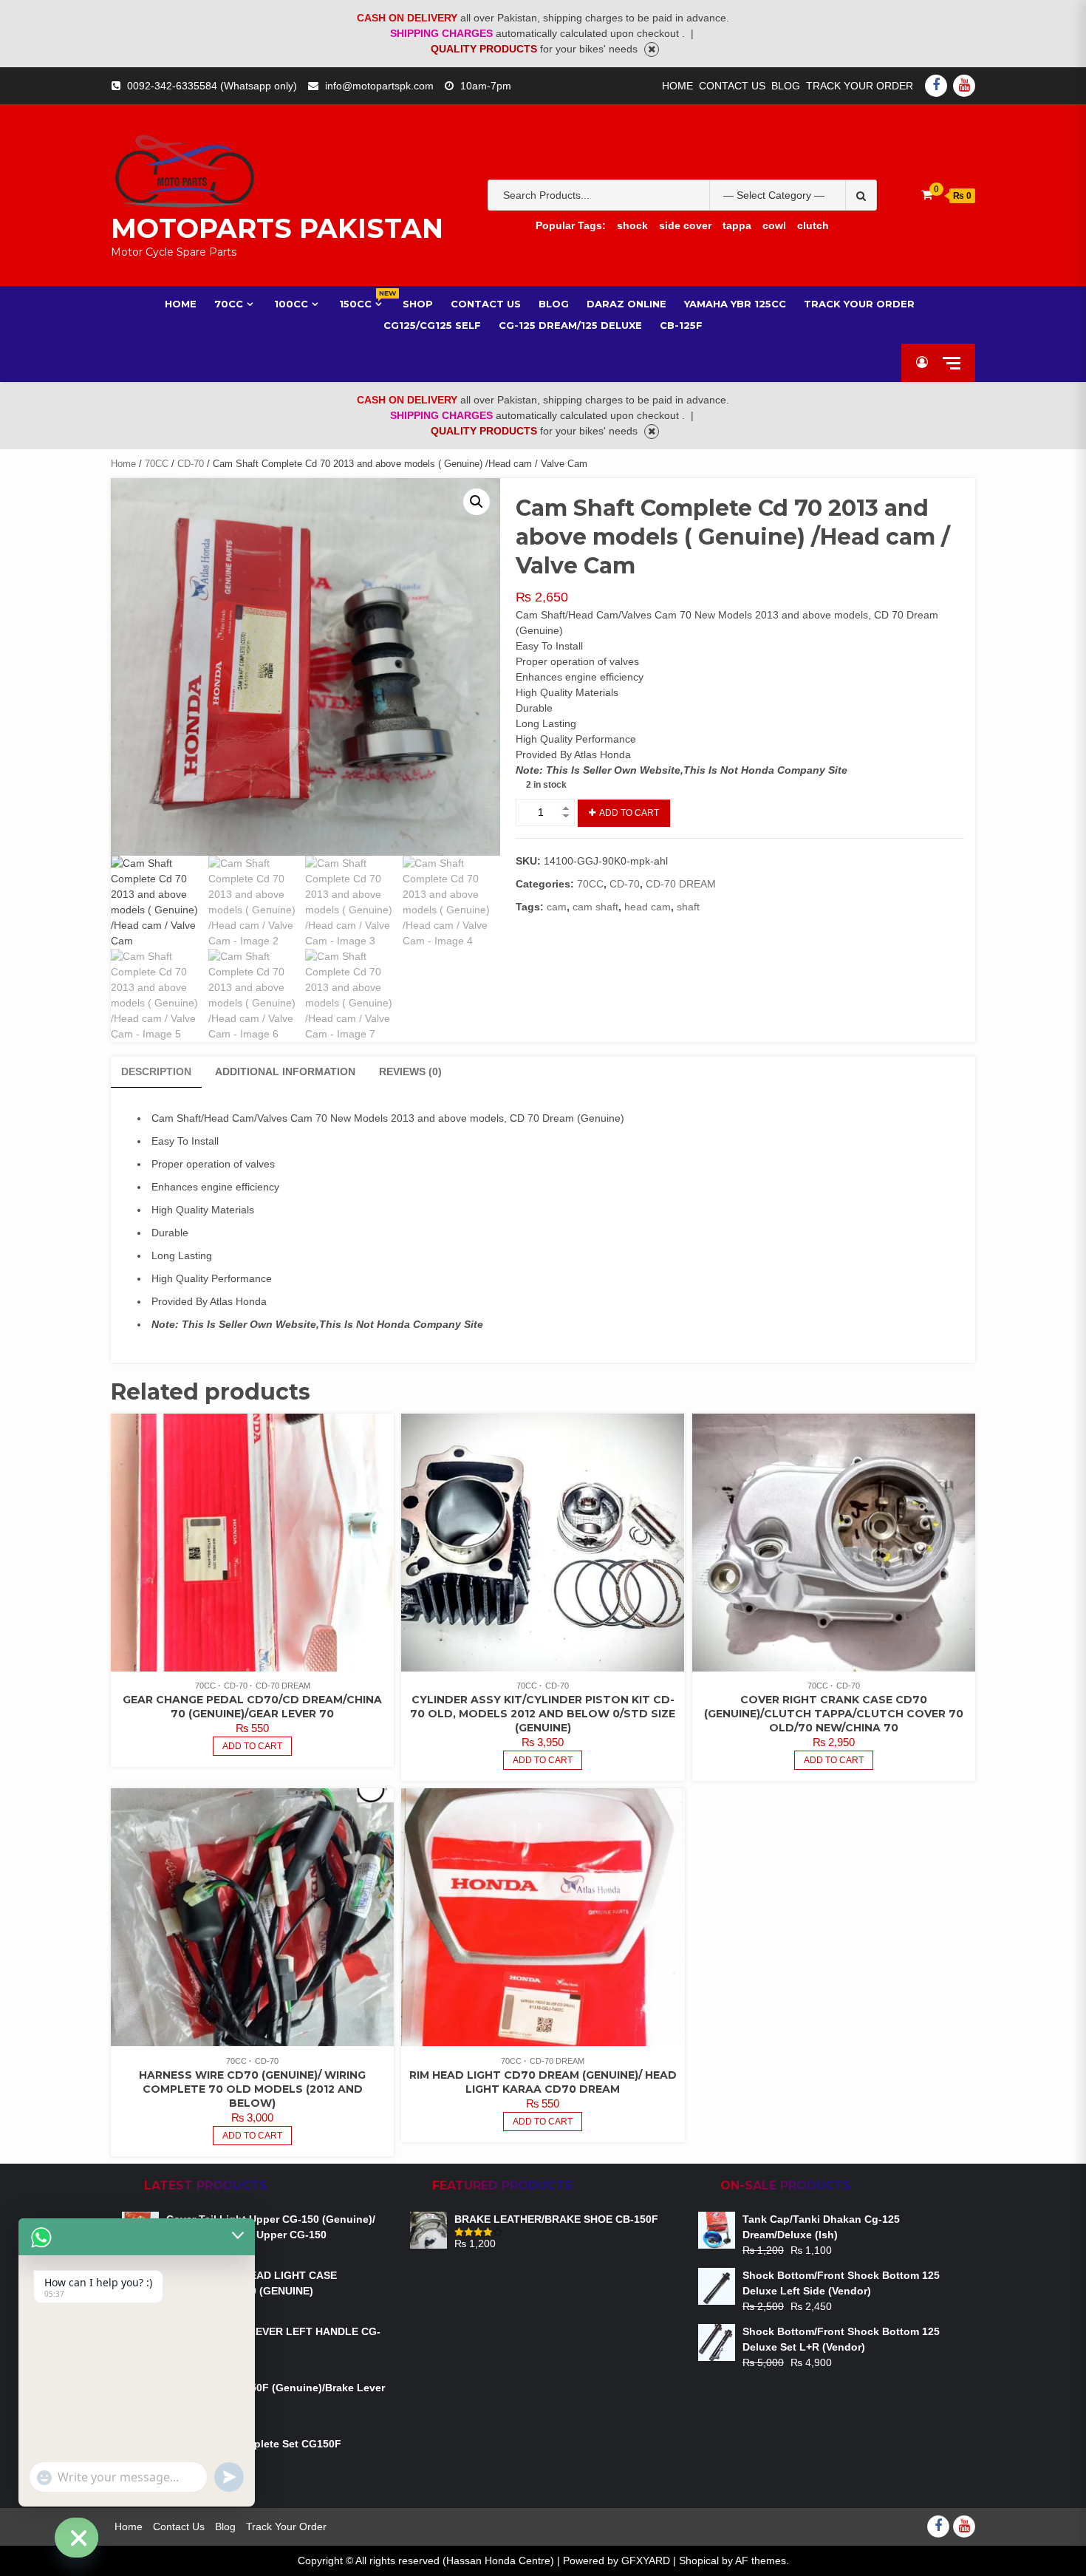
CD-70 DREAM (681, 884)
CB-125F (681, 325)
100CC (291, 304)
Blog (786, 86)
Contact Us (732, 86)
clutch (813, 225)
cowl (774, 225)
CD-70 (191, 464)
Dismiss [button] (652, 50)
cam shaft (595, 907)
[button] (477, 502)
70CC (229, 304)
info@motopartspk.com (379, 86)
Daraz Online (626, 304)
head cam (648, 907)
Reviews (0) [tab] (410, 1071)
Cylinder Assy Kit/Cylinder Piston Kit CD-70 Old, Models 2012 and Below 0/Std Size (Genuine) (543, 1714)
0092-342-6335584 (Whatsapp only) (212, 86)
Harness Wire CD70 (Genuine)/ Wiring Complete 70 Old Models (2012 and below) (252, 2089)
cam (557, 907)
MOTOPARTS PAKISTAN (277, 228)
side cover (685, 225)
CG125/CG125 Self (432, 325)
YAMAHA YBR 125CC (735, 304)
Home (677, 86)
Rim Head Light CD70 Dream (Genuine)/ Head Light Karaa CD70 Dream (543, 2082)
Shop (418, 304)
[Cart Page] (927, 195)
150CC (362, 303)
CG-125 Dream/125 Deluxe (570, 325)
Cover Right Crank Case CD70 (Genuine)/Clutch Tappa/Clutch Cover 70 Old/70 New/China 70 (834, 1714)
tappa (737, 225)
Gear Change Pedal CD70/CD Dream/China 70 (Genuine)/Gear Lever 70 (252, 1707)
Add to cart (629, 813)
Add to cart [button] (252, 1746)
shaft (688, 907)
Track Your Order (860, 86)
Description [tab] (156, 1071)
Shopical (699, 2560)
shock (632, 225)
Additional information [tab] (285, 1071)
